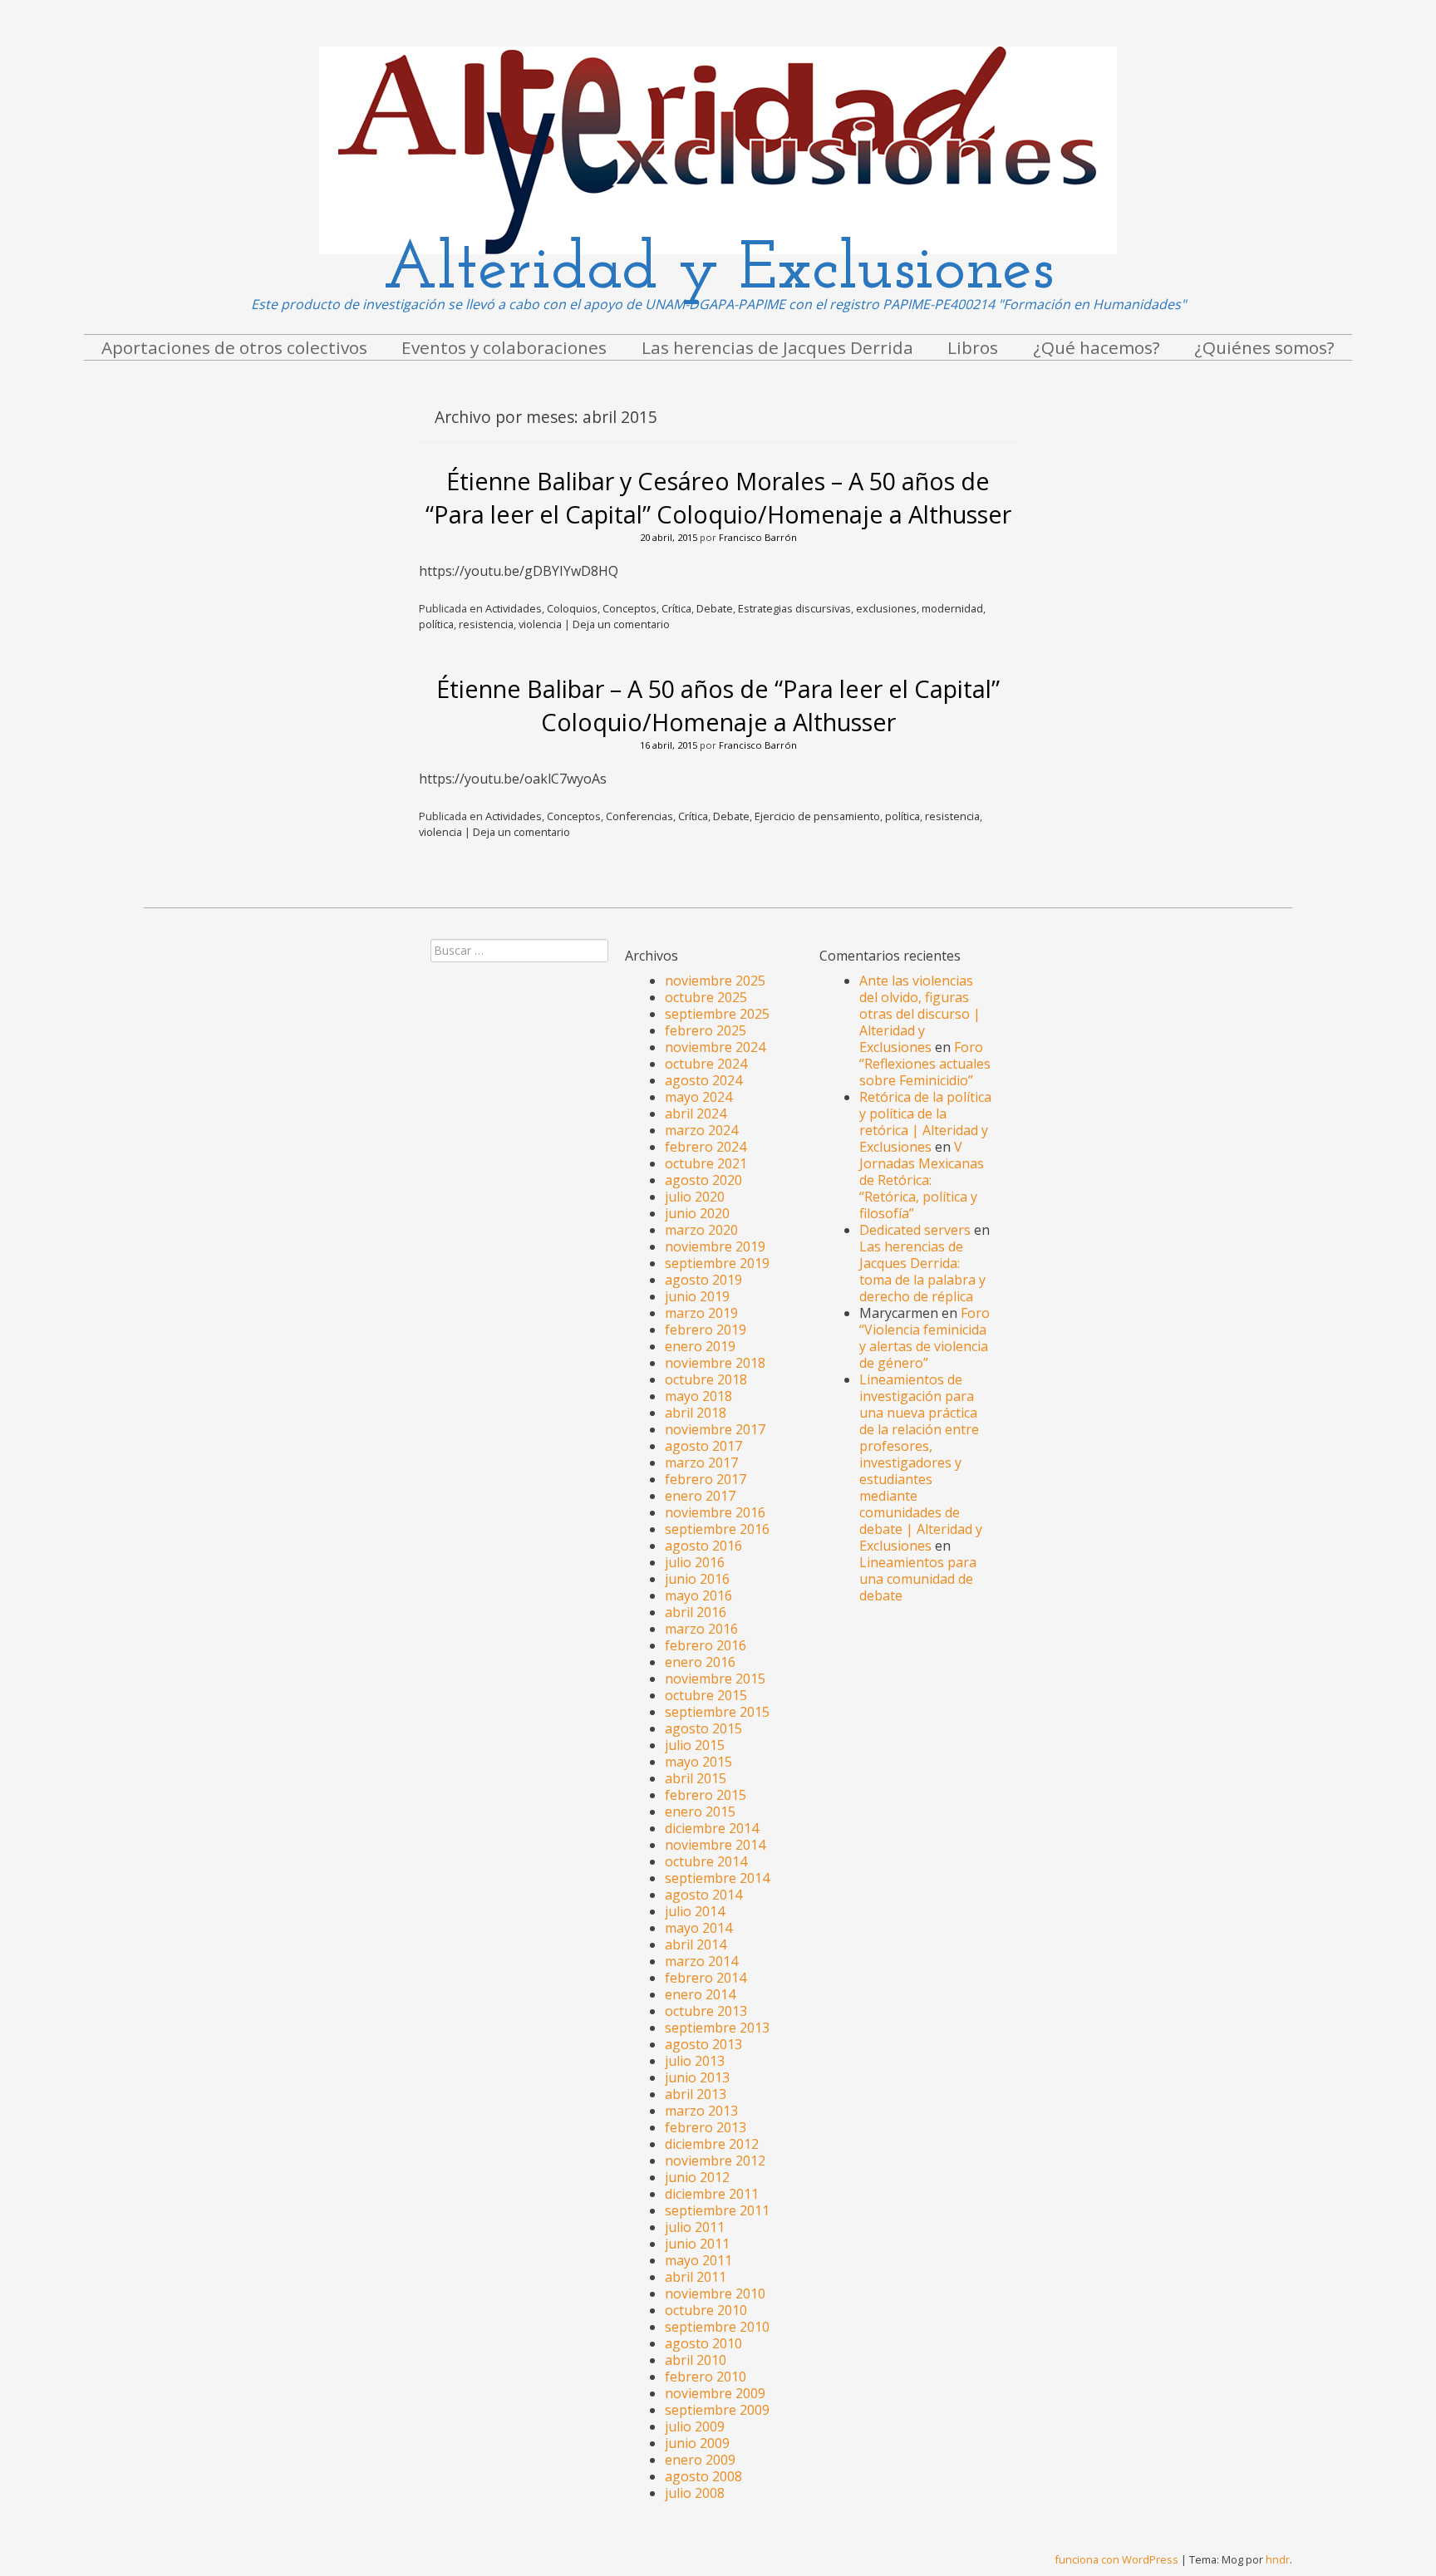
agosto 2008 (703, 2476)
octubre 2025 (706, 997)
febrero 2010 (706, 2377)
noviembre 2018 (715, 1363)
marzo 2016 (701, 1629)
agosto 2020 (703, 1180)
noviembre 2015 (715, 1679)
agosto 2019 (703, 1280)
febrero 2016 (706, 1645)
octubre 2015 (706, 1695)
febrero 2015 (706, 1795)
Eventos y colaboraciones (504, 347)
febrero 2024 (706, 1147)
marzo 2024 (701, 1130)
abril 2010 (696, 2360)
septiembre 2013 (717, 2028)
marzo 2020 (701, 1230)
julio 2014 (695, 1911)
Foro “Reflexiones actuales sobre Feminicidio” (925, 1064)
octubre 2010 (706, 2310)
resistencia (486, 624)
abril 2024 (696, 1113)
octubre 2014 (706, 1861)
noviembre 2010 (715, 2293)
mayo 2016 (698, 1595)
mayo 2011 (698, 2260)
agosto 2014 (703, 1895)
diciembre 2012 (712, 2144)
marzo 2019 (701, 1313)
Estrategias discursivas (794, 608)
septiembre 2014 (717, 1878)
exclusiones (886, 608)
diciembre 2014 (712, 1828)
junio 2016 (697, 1579)
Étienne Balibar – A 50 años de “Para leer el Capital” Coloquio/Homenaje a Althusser (718, 705)
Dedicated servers (915, 1230)
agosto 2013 (703, 2044)
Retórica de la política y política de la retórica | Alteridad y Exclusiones (925, 1122)
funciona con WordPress (1116, 2559)
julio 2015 (695, 1745)
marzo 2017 (701, 1463)
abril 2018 (696, 1413)
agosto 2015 (703, 1728)
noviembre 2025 (715, 981)
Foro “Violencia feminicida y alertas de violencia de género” (925, 1338)
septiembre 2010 (717, 2327)
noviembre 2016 (715, 1512)
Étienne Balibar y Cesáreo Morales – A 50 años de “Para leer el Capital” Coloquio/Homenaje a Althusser (718, 497)
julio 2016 (695, 1562)
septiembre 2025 (717, 1014)
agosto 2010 (703, 2343)
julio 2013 (695, 2061)
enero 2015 (700, 1812)
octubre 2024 (706, 1064)
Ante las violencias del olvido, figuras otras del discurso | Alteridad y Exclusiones (920, 1014)
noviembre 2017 (715, 1429)
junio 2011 (697, 2244)
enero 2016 (700, 1662)
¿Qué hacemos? (1097, 347)
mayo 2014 (698, 1928)
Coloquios (572, 608)
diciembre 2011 (712, 2194)
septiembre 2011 (717, 2210)
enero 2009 (700, 2460)
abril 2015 (696, 1778)
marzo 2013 (701, 2111)
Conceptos (629, 608)
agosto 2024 (703, 1080)
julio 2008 (695, 2493)
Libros (973, 347)
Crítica (676, 608)
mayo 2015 (698, 1762)
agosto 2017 (703, 1446)
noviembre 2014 (715, 1845)
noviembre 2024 (715, 1047)
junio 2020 (697, 1213)
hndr (1278, 2559)
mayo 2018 (698, 1396)
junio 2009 (697, 2443)
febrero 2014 (706, 1978)
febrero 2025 (706, 1030)
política (436, 624)
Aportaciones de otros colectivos (234, 347)
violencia (540, 624)
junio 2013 (697, 2077)
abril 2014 (696, 1944)
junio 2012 (697, 2177)
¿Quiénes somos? (1264, 347)
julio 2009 (695, 2426)
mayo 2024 (698, 1097)
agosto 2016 (703, 1546)
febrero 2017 (706, 1479)
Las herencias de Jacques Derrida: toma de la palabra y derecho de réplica (922, 1271)
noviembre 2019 (715, 1246)
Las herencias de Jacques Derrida (777, 347)
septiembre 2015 (717, 1712)
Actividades (514, 608)
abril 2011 (696, 2277)
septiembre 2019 (717, 1263)
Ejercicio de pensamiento (817, 816)
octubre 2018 (706, 1379)
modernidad (952, 608)
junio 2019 (697, 1296)
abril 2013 (696, 2094)
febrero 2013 (706, 2127)
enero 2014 (700, 1994)
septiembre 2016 (717, 1529)
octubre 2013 (706, 2011)
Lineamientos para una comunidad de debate (918, 1579)
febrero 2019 (706, 1330)
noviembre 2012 (715, 2161)
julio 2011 (695, 2227)
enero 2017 (700, 1496)
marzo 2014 (701, 1961)
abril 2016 (696, 1612)
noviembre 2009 (715, 2393)
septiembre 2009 (717, 2410)
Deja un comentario (621, 624)
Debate (715, 608)
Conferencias (639, 816)
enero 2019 (700, 1346)
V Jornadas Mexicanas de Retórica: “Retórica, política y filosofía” (922, 1180)
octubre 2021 (706, 1163)
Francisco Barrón (758, 537)
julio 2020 (695, 1197)
